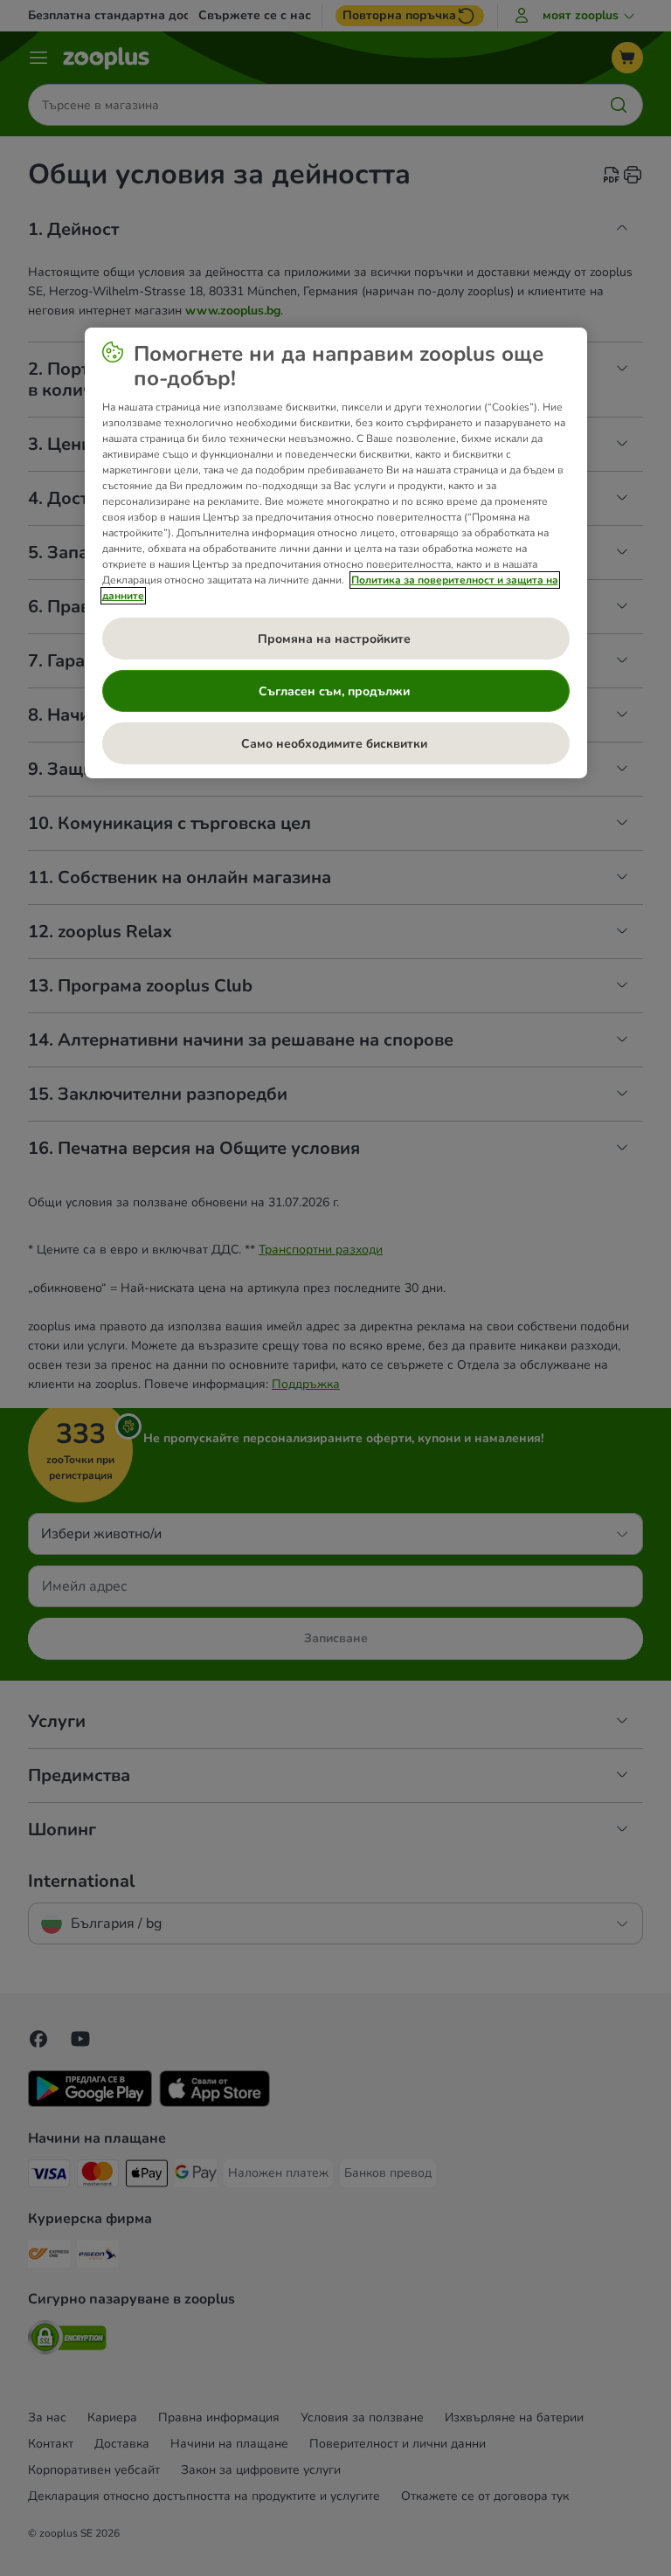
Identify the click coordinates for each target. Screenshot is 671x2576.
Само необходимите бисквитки (336, 743)
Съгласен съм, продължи (336, 691)
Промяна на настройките (336, 638)
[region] (336, 553)
